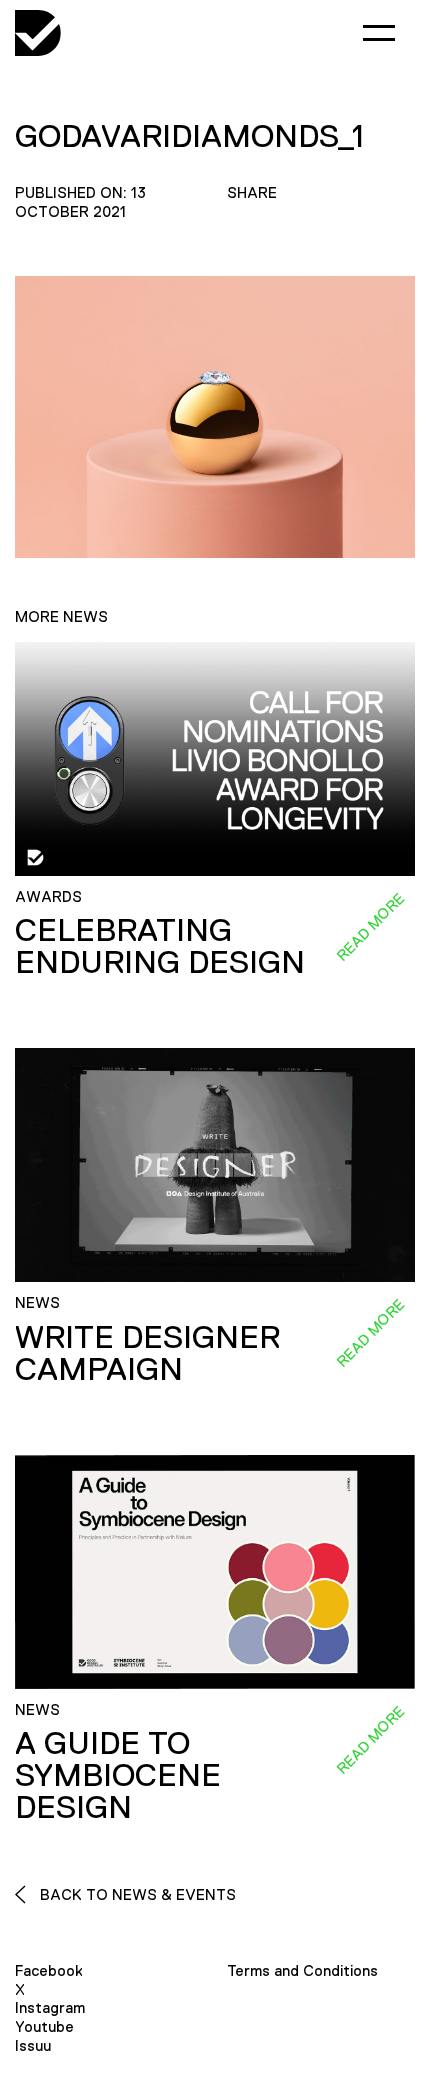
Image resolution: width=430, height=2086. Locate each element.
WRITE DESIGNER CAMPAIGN (147, 1353)
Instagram (50, 2007)
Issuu (33, 2045)
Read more (370, 927)
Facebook (49, 1970)
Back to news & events (136, 1894)
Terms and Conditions (302, 1970)
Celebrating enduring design (160, 946)
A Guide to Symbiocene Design (118, 1775)
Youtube (44, 2026)
